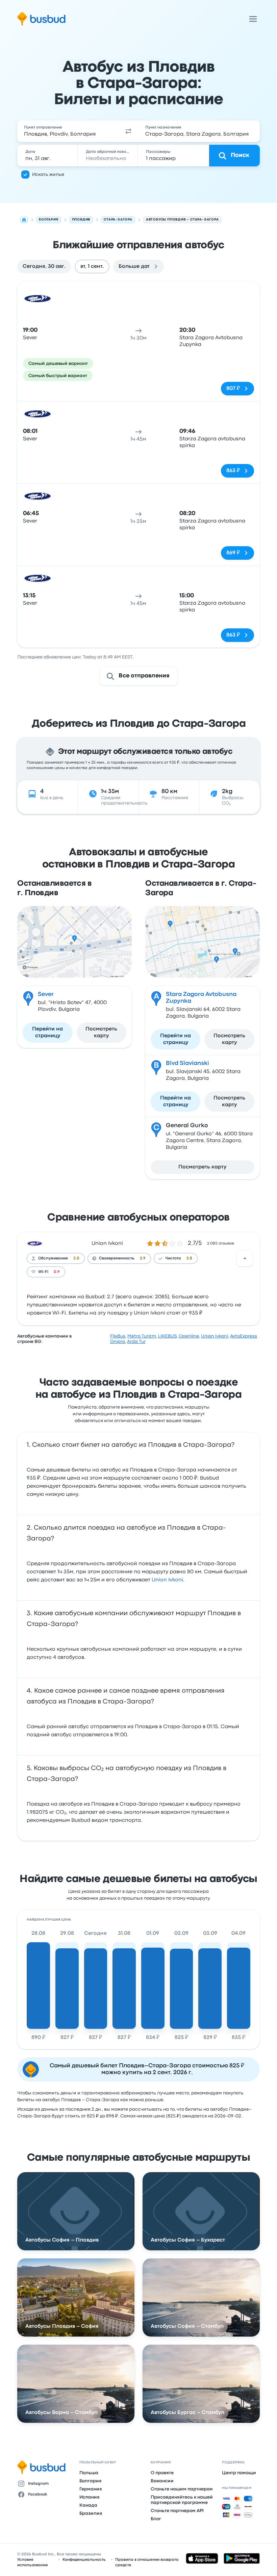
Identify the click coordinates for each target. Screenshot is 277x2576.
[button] (128, 131)
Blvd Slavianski (187, 1063)
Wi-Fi (43, 1272)
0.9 (57, 1272)
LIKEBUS (167, 1336)
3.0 (76, 1258)
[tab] (44, 266)
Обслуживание (53, 1258)
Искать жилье (48, 175)
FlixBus (118, 1336)
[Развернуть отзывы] (245, 1258)
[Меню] (253, 19)
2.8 (189, 1258)
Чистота (173, 1258)
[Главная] (24, 220)
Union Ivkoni (107, 1244)
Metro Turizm (142, 1336)
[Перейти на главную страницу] (41, 19)
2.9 (143, 1258)
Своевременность (117, 1258)
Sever (46, 994)
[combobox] (68, 131)
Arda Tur (136, 1342)
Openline (189, 1336)
